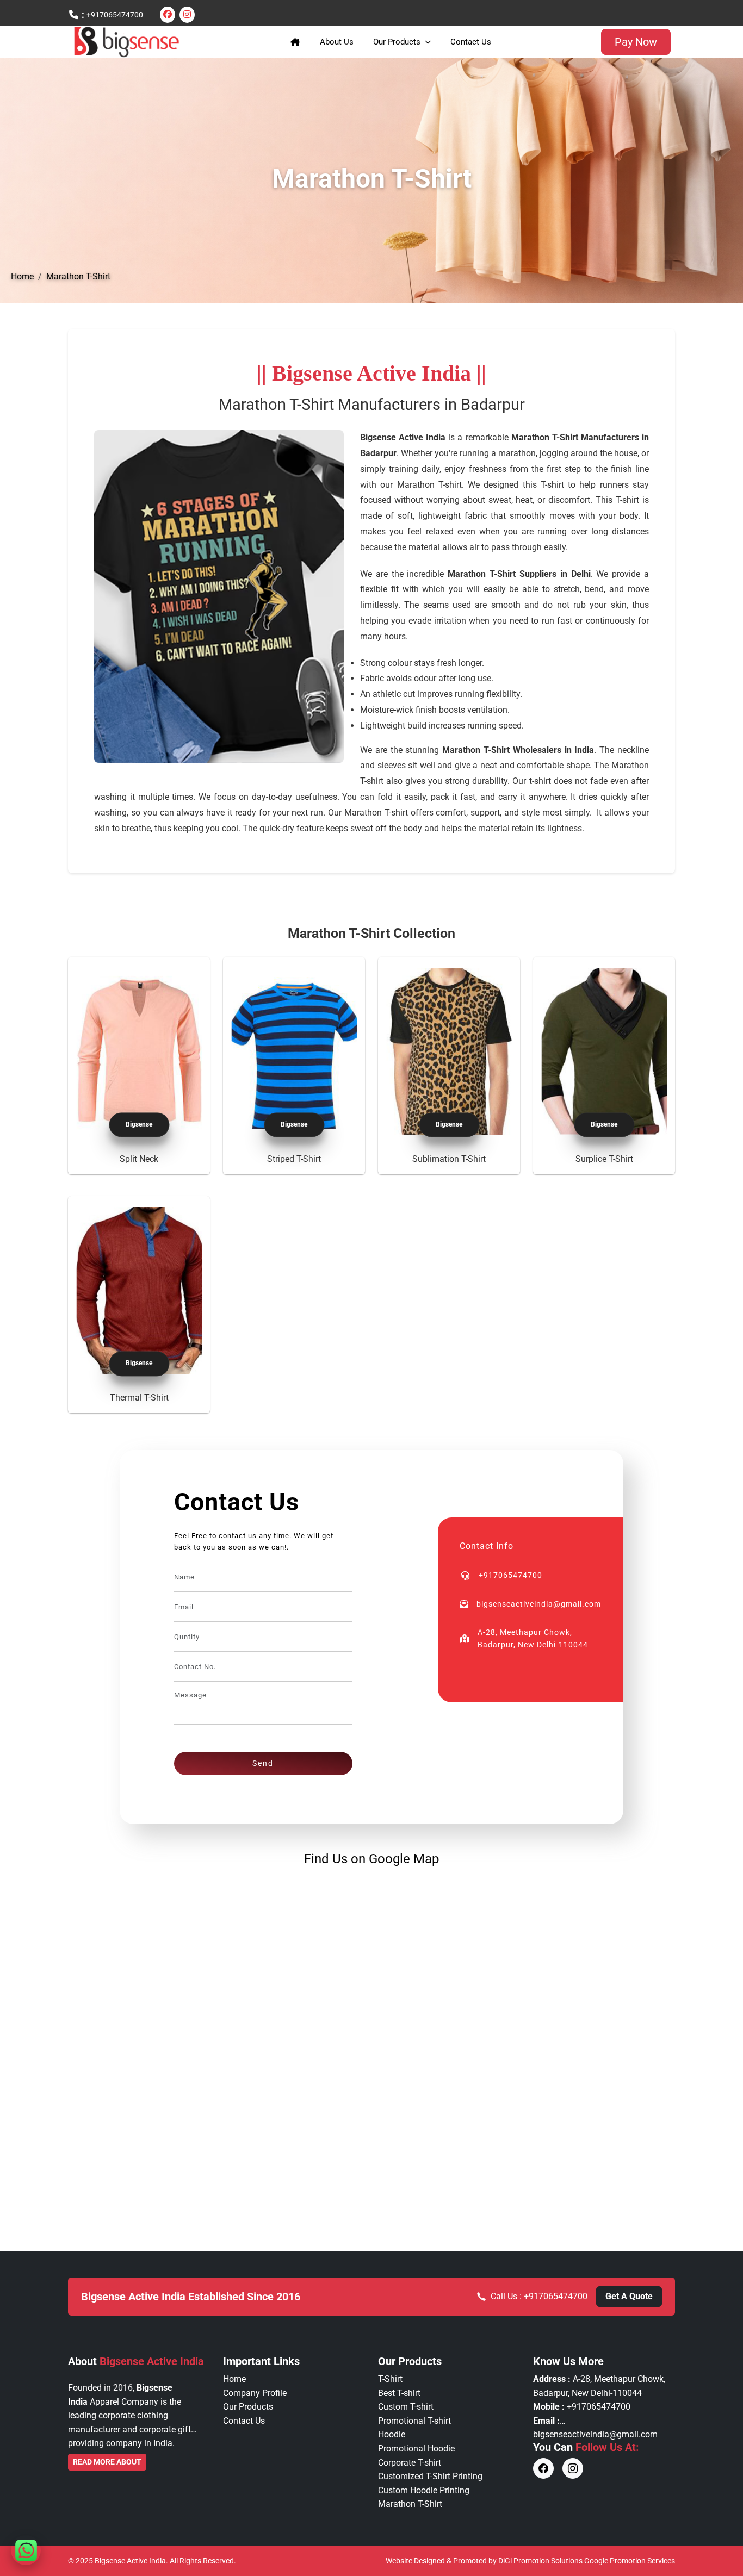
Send (263, 1763)
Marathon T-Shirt (78, 276)
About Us (337, 42)
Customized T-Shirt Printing (430, 2476)
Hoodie (392, 2434)
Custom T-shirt (406, 2407)
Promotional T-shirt (414, 2421)
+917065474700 (115, 15)
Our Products (397, 42)
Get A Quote (629, 2296)
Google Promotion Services (630, 2561)
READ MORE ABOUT (107, 2462)
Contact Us (471, 42)
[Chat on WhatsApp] (26, 2550)
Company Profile (255, 2393)
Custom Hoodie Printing (424, 2490)
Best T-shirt (399, 2393)
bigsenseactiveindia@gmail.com (595, 2434)
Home (22, 276)
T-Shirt (390, 2379)
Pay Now (636, 42)
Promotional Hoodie (416, 2449)
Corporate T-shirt (410, 2463)
